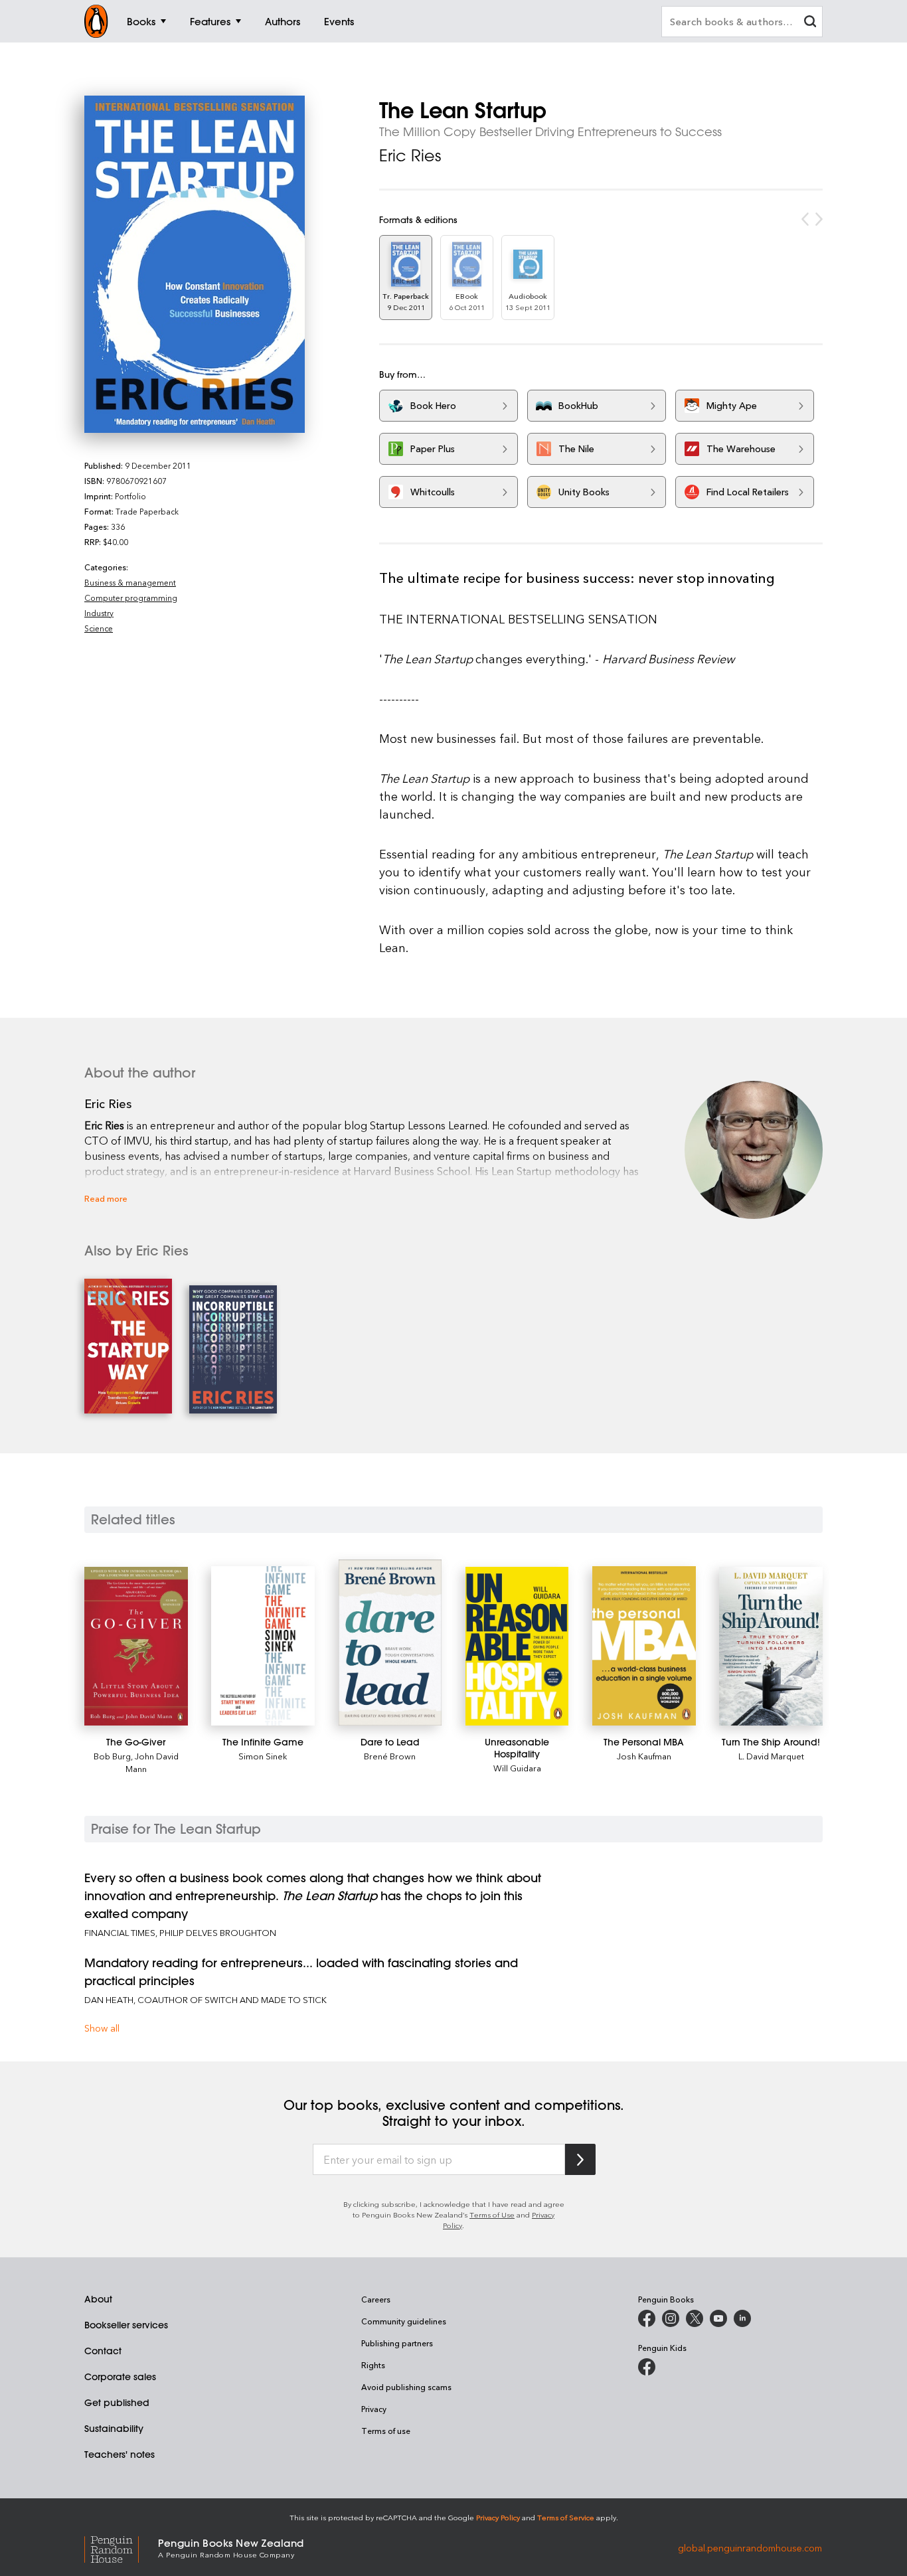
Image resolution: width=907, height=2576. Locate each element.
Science (99, 628)
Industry (99, 613)
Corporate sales (120, 2377)
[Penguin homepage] (96, 21)
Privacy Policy (498, 2517)
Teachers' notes (120, 2455)
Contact (103, 2351)
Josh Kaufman (644, 1756)
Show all (102, 2028)
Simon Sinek (263, 1756)
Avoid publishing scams (406, 2387)
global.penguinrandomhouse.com (750, 2547)
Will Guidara (517, 1768)
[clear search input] (810, 23)
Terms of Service (566, 2517)
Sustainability (114, 2429)
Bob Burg (112, 1756)
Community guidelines (404, 2321)
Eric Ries (410, 155)
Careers (376, 2299)
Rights (373, 2365)
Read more (106, 1198)
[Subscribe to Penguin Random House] (580, 2159)
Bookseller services (126, 2325)
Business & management (130, 582)
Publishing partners (397, 2343)
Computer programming (131, 598)
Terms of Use (492, 2214)
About (98, 2299)
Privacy (374, 2409)
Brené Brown (390, 1756)
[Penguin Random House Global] (121, 2548)
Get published (117, 2403)
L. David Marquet (771, 1756)
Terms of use (386, 2431)
